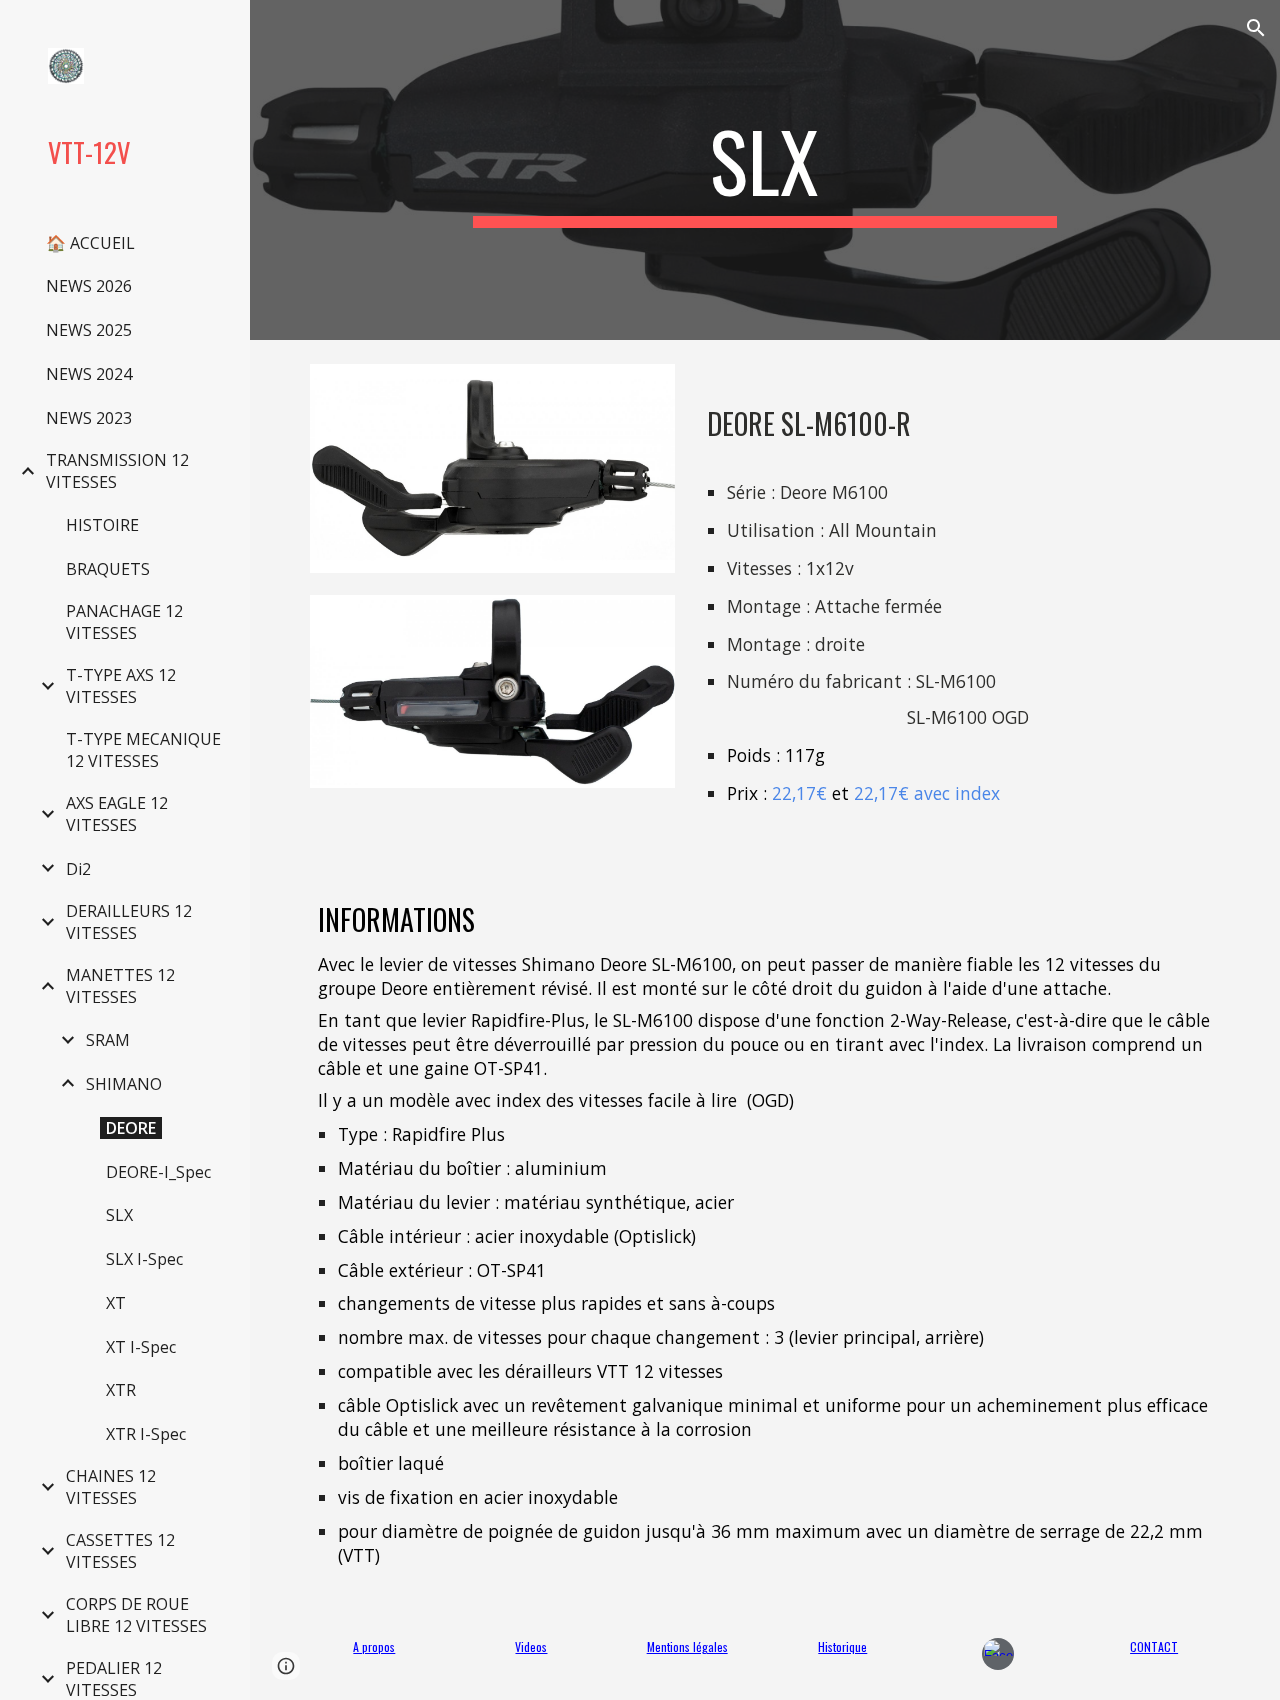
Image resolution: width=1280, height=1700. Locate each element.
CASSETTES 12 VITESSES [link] (120, 1551)
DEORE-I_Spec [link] (158, 1172)
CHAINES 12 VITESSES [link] (111, 1487)
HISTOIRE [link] (102, 525)
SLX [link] (119, 1215)
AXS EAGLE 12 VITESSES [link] (117, 814)
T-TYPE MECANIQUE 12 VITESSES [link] (143, 750)
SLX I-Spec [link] (144, 1259)
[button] (1256, 28)
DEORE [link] (131, 1128)
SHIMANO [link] (124, 1084)
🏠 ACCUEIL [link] (90, 243)
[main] (764, 170)
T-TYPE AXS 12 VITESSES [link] (121, 686)
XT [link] (116, 1303)
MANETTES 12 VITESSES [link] (120, 986)
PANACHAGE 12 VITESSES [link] (124, 622)
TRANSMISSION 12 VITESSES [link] (117, 471)
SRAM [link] (108, 1040)
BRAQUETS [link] (108, 569)
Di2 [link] (78, 869)
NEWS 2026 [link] (89, 286)
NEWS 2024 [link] (89, 374)
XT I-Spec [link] (141, 1347)
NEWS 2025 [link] (89, 330)
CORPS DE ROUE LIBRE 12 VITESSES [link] (136, 1615)
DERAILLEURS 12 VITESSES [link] (129, 922)
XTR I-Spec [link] (146, 1434)
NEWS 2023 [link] (89, 418)
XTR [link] (121, 1390)
